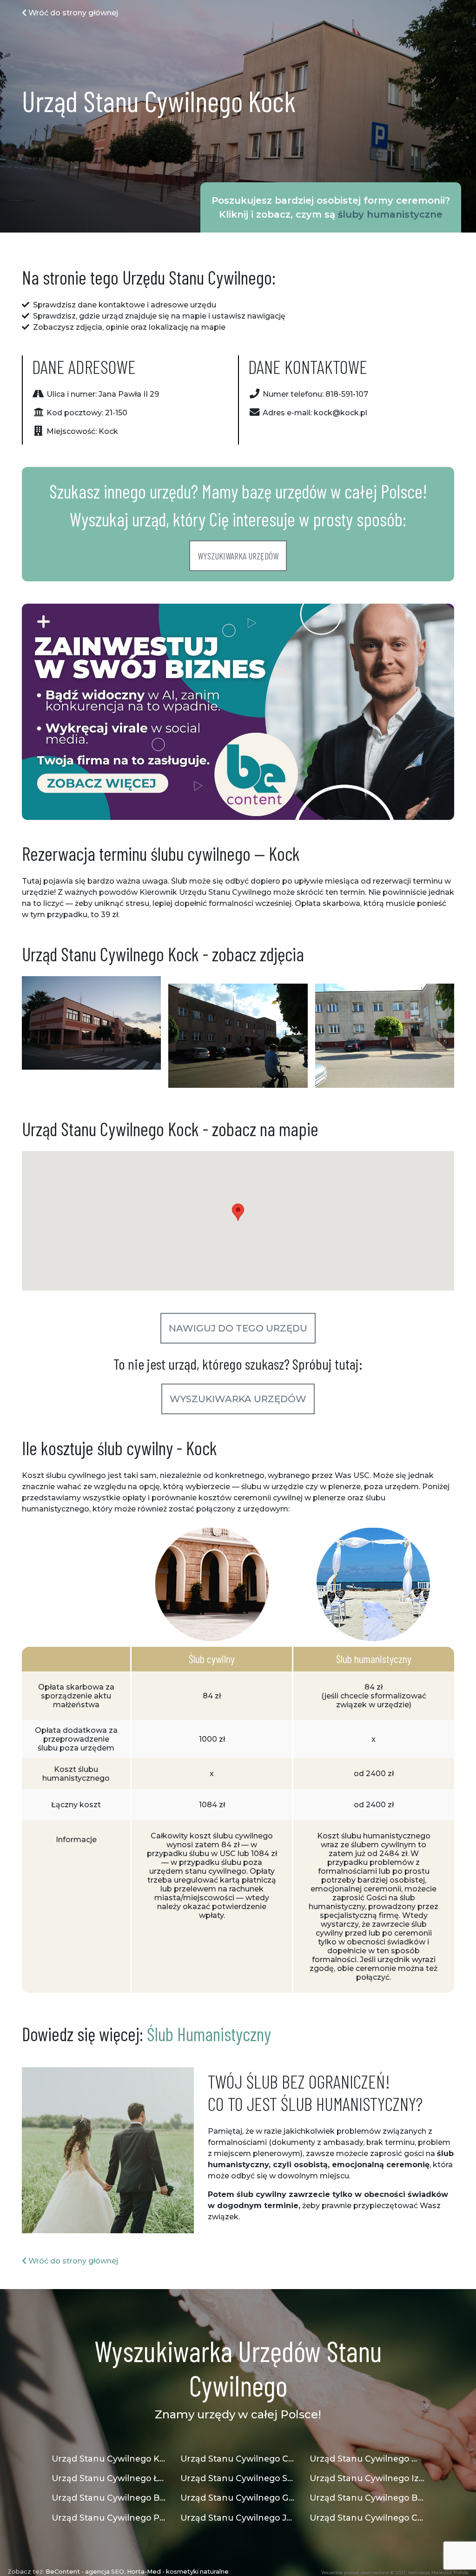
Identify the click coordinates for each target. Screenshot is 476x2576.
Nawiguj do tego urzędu (238, 1328)
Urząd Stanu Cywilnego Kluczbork (109, 2459)
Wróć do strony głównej (72, 13)
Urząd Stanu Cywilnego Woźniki (367, 2459)
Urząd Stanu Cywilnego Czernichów (238, 2459)
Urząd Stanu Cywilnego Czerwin (367, 2518)
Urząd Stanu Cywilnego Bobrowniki (109, 2498)
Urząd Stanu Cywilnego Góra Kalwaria (238, 2498)
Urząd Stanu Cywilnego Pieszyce (109, 2518)
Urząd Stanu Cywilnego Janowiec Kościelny (238, 2518)
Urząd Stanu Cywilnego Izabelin (367, 2478)
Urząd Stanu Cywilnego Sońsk (238, 2478)
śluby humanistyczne (390, 214)
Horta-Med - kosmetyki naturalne (178, 2572)
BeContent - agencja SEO (85, 2572)
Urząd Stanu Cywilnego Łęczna (109, 2478)
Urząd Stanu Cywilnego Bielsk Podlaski (367, 2498)
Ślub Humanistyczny (209, 2034)
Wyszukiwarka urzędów (238, 556)
